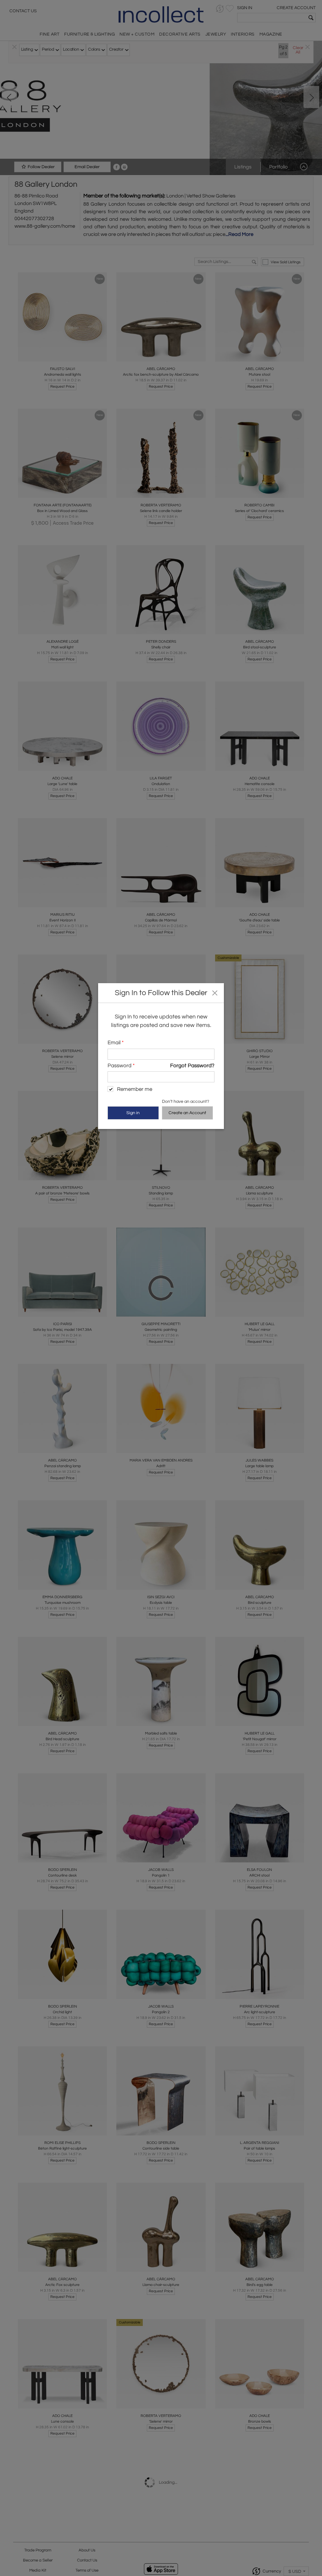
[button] (215, 993)
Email (116, 1043)
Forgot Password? (192, 1066)
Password (121, 1066)
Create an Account (187, 1113)
